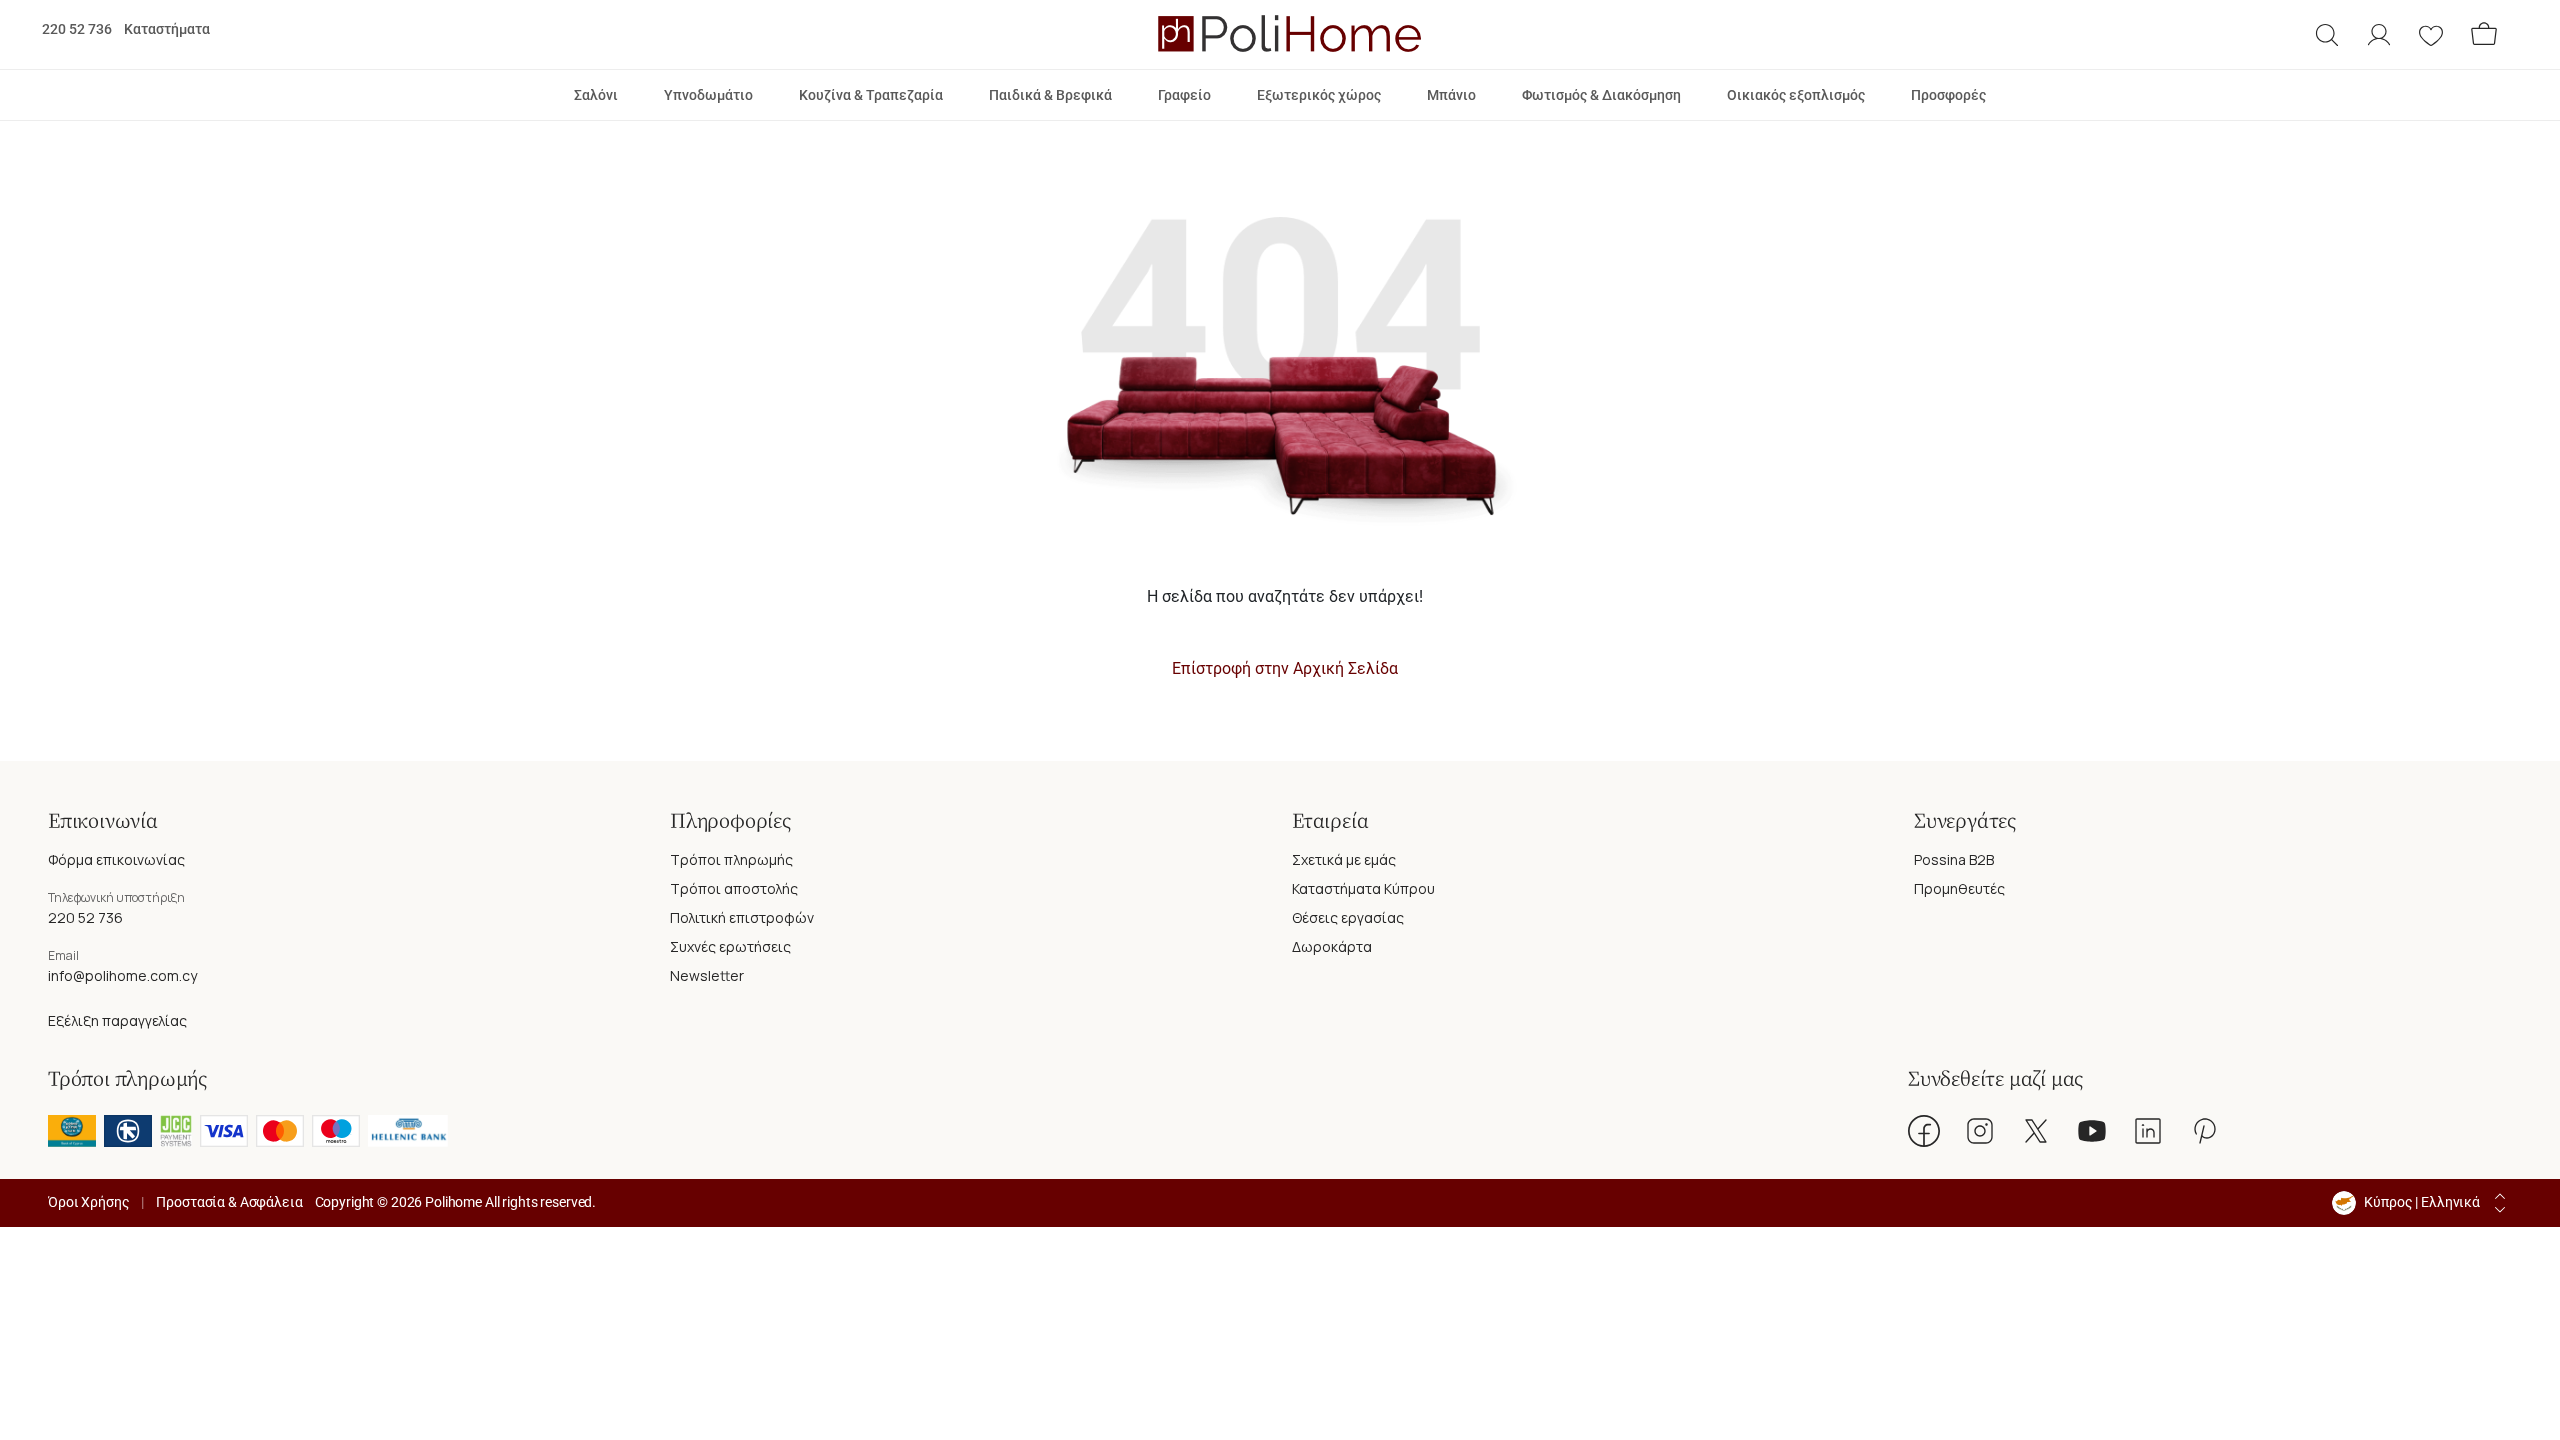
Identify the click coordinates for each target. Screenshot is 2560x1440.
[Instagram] (1980, 1131)
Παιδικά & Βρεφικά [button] (1050, 95)
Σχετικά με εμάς (1344, 859)
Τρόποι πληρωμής (731, 859)
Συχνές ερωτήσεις (730, 946)
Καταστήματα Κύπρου (1363, 888)
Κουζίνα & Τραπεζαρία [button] (871, 95)
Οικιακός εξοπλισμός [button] (1796, 95)
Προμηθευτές (1959, 888)
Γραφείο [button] (1184, 95)
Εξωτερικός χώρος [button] (1319, 95)
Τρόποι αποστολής (734, 888)
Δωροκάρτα (1332, 946)
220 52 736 (77, 29)
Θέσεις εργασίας (1348, 917)
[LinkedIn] (2148, 1131)
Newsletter (707, 975)
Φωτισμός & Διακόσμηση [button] (1601, 95)
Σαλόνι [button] (596, 95)
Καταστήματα (167, 29)
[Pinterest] (2204, 1131)
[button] (2327, 35)
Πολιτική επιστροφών (742, 917)
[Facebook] (1924, 1131)
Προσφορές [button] (1948, 95)
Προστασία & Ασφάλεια (229, 1202)
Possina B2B (1954, 859)
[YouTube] (2092, 1131)
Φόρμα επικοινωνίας (116, 859)
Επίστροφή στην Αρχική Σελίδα (1285, 668)
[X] (2036, 1131)
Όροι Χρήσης (88, 1202)
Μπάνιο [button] (1451, 95)
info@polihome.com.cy (122, 975)
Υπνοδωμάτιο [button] (708, 95)
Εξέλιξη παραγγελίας (117, 1020)
